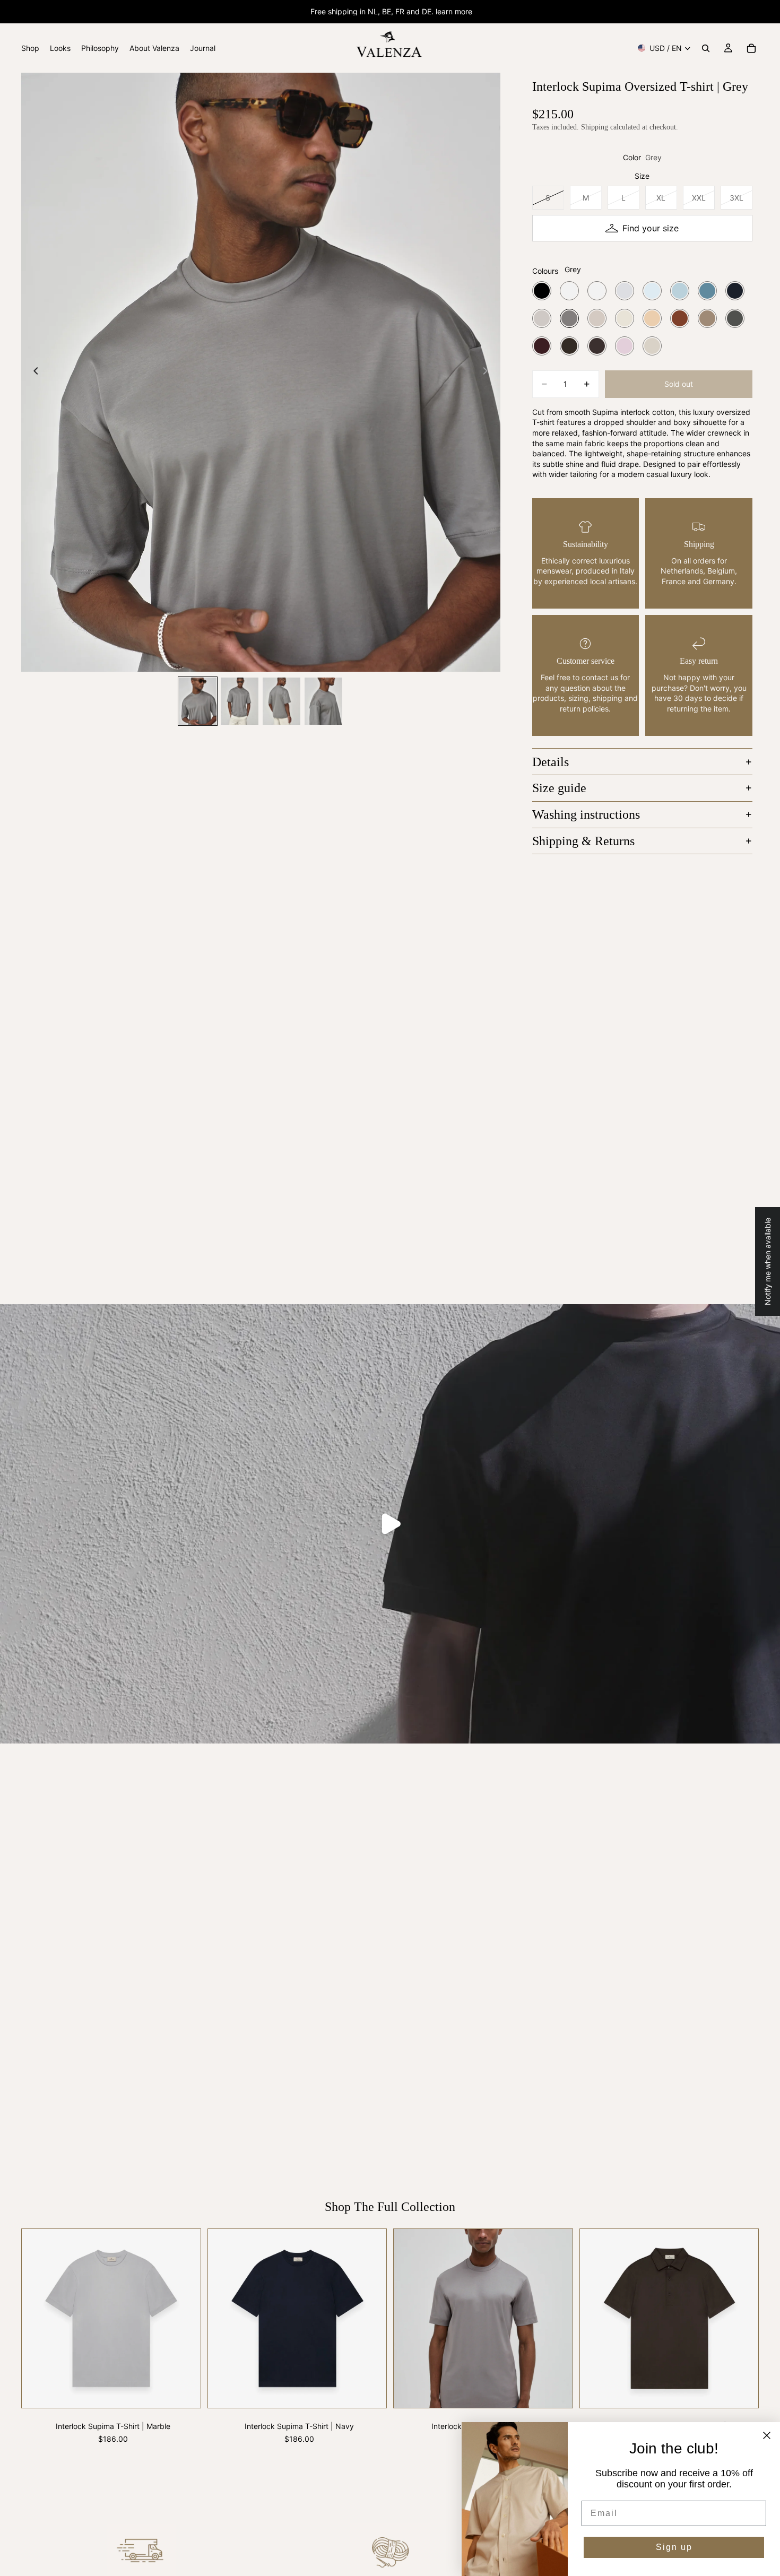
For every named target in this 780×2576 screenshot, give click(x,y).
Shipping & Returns (583, 841)
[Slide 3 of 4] (281, 701)
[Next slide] (489, 372)
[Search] (706, 48)
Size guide (559, 788)
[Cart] (751, 48)
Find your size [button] (651, 228)
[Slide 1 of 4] (198, 701)
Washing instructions (586, 814)
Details (551, 762)
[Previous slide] (33, 372)
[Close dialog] (767, 2435)
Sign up (674, 2547)
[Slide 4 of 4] (323, 701)
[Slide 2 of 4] (240, 701)
